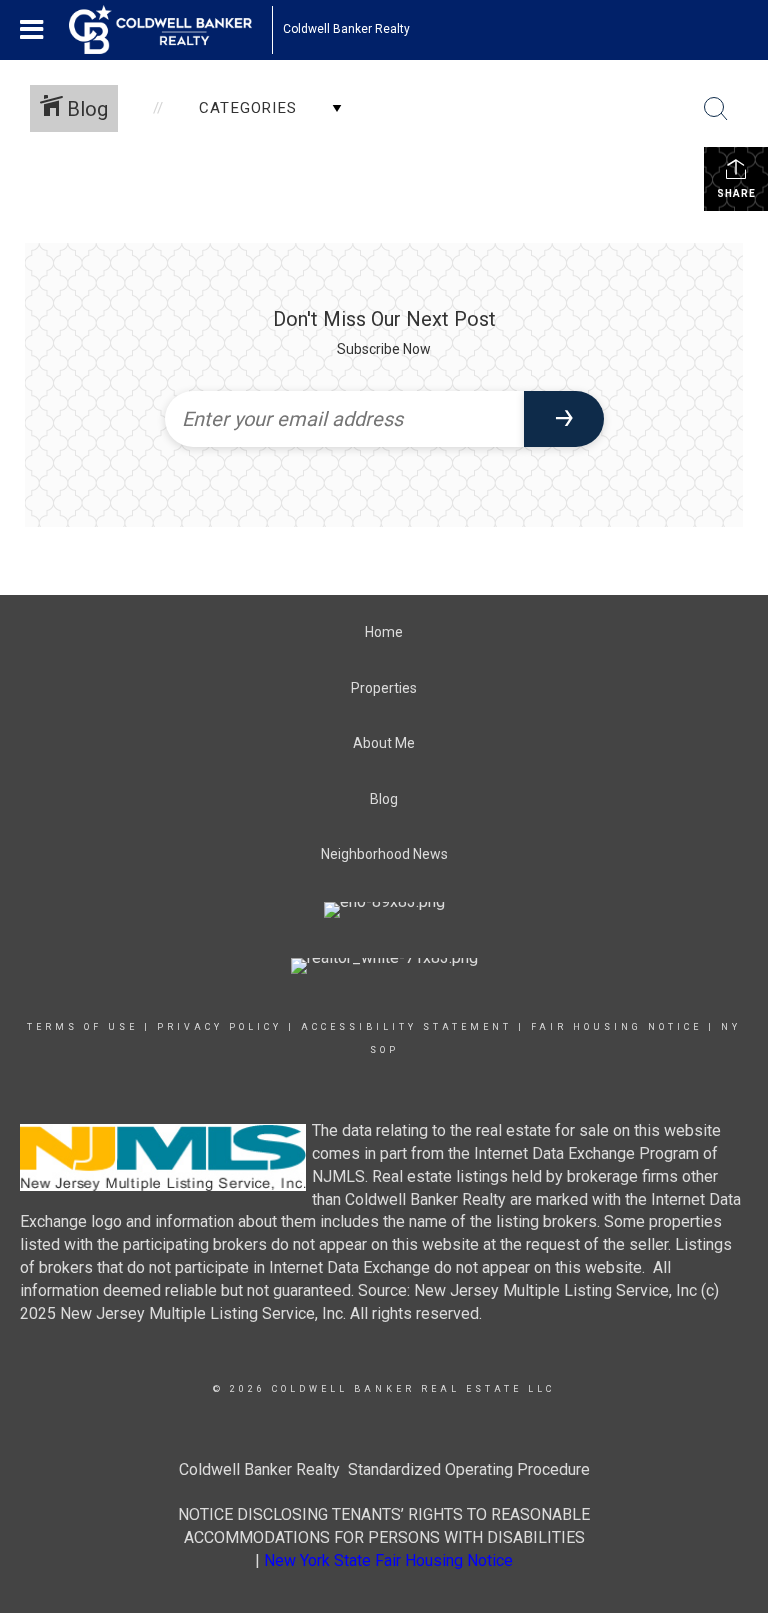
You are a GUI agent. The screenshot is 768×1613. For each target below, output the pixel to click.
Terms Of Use (82, 1027)
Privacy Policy (219, 1027)
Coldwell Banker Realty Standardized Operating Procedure (384, 1469)
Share (736, 193)
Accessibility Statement (406, 1027)
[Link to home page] (170, 30)
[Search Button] (716, 109)
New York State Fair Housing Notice (388, 1560)
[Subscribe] (564, 419)
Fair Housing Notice (616, 1027)
